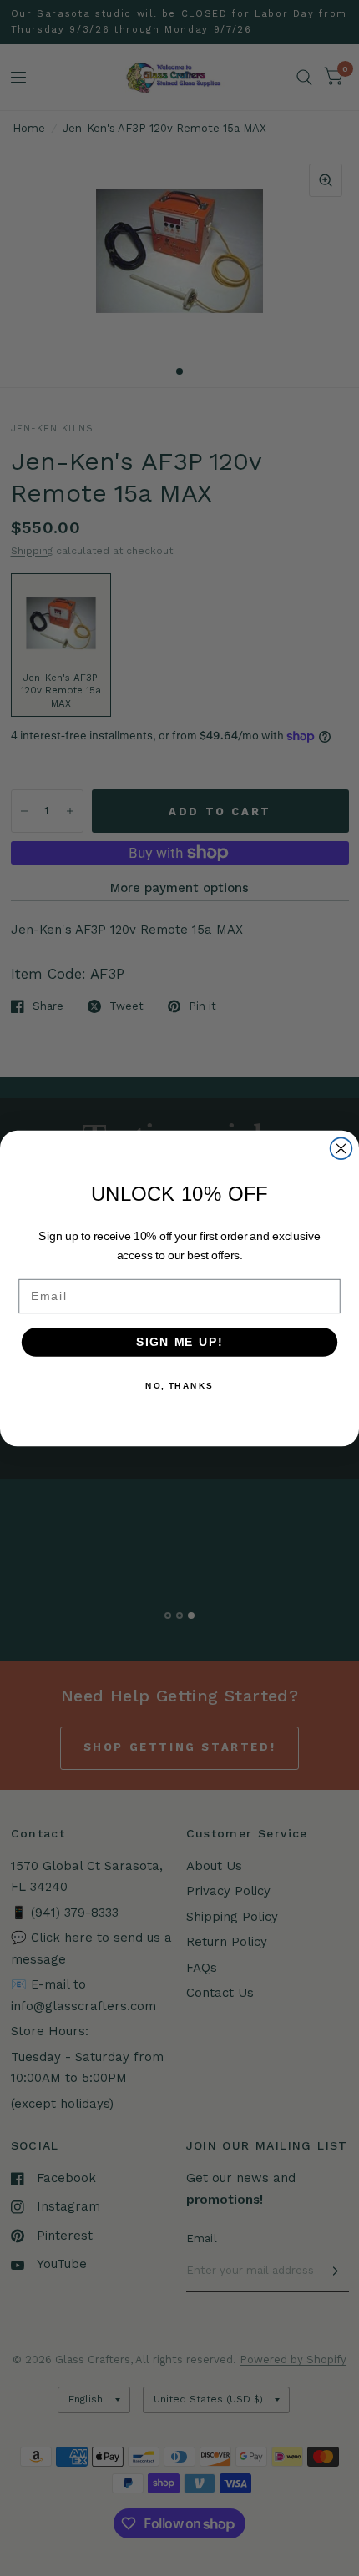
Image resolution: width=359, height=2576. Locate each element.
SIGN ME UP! (179, 1341)
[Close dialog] (341, 1148)
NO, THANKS (179, 1385)
